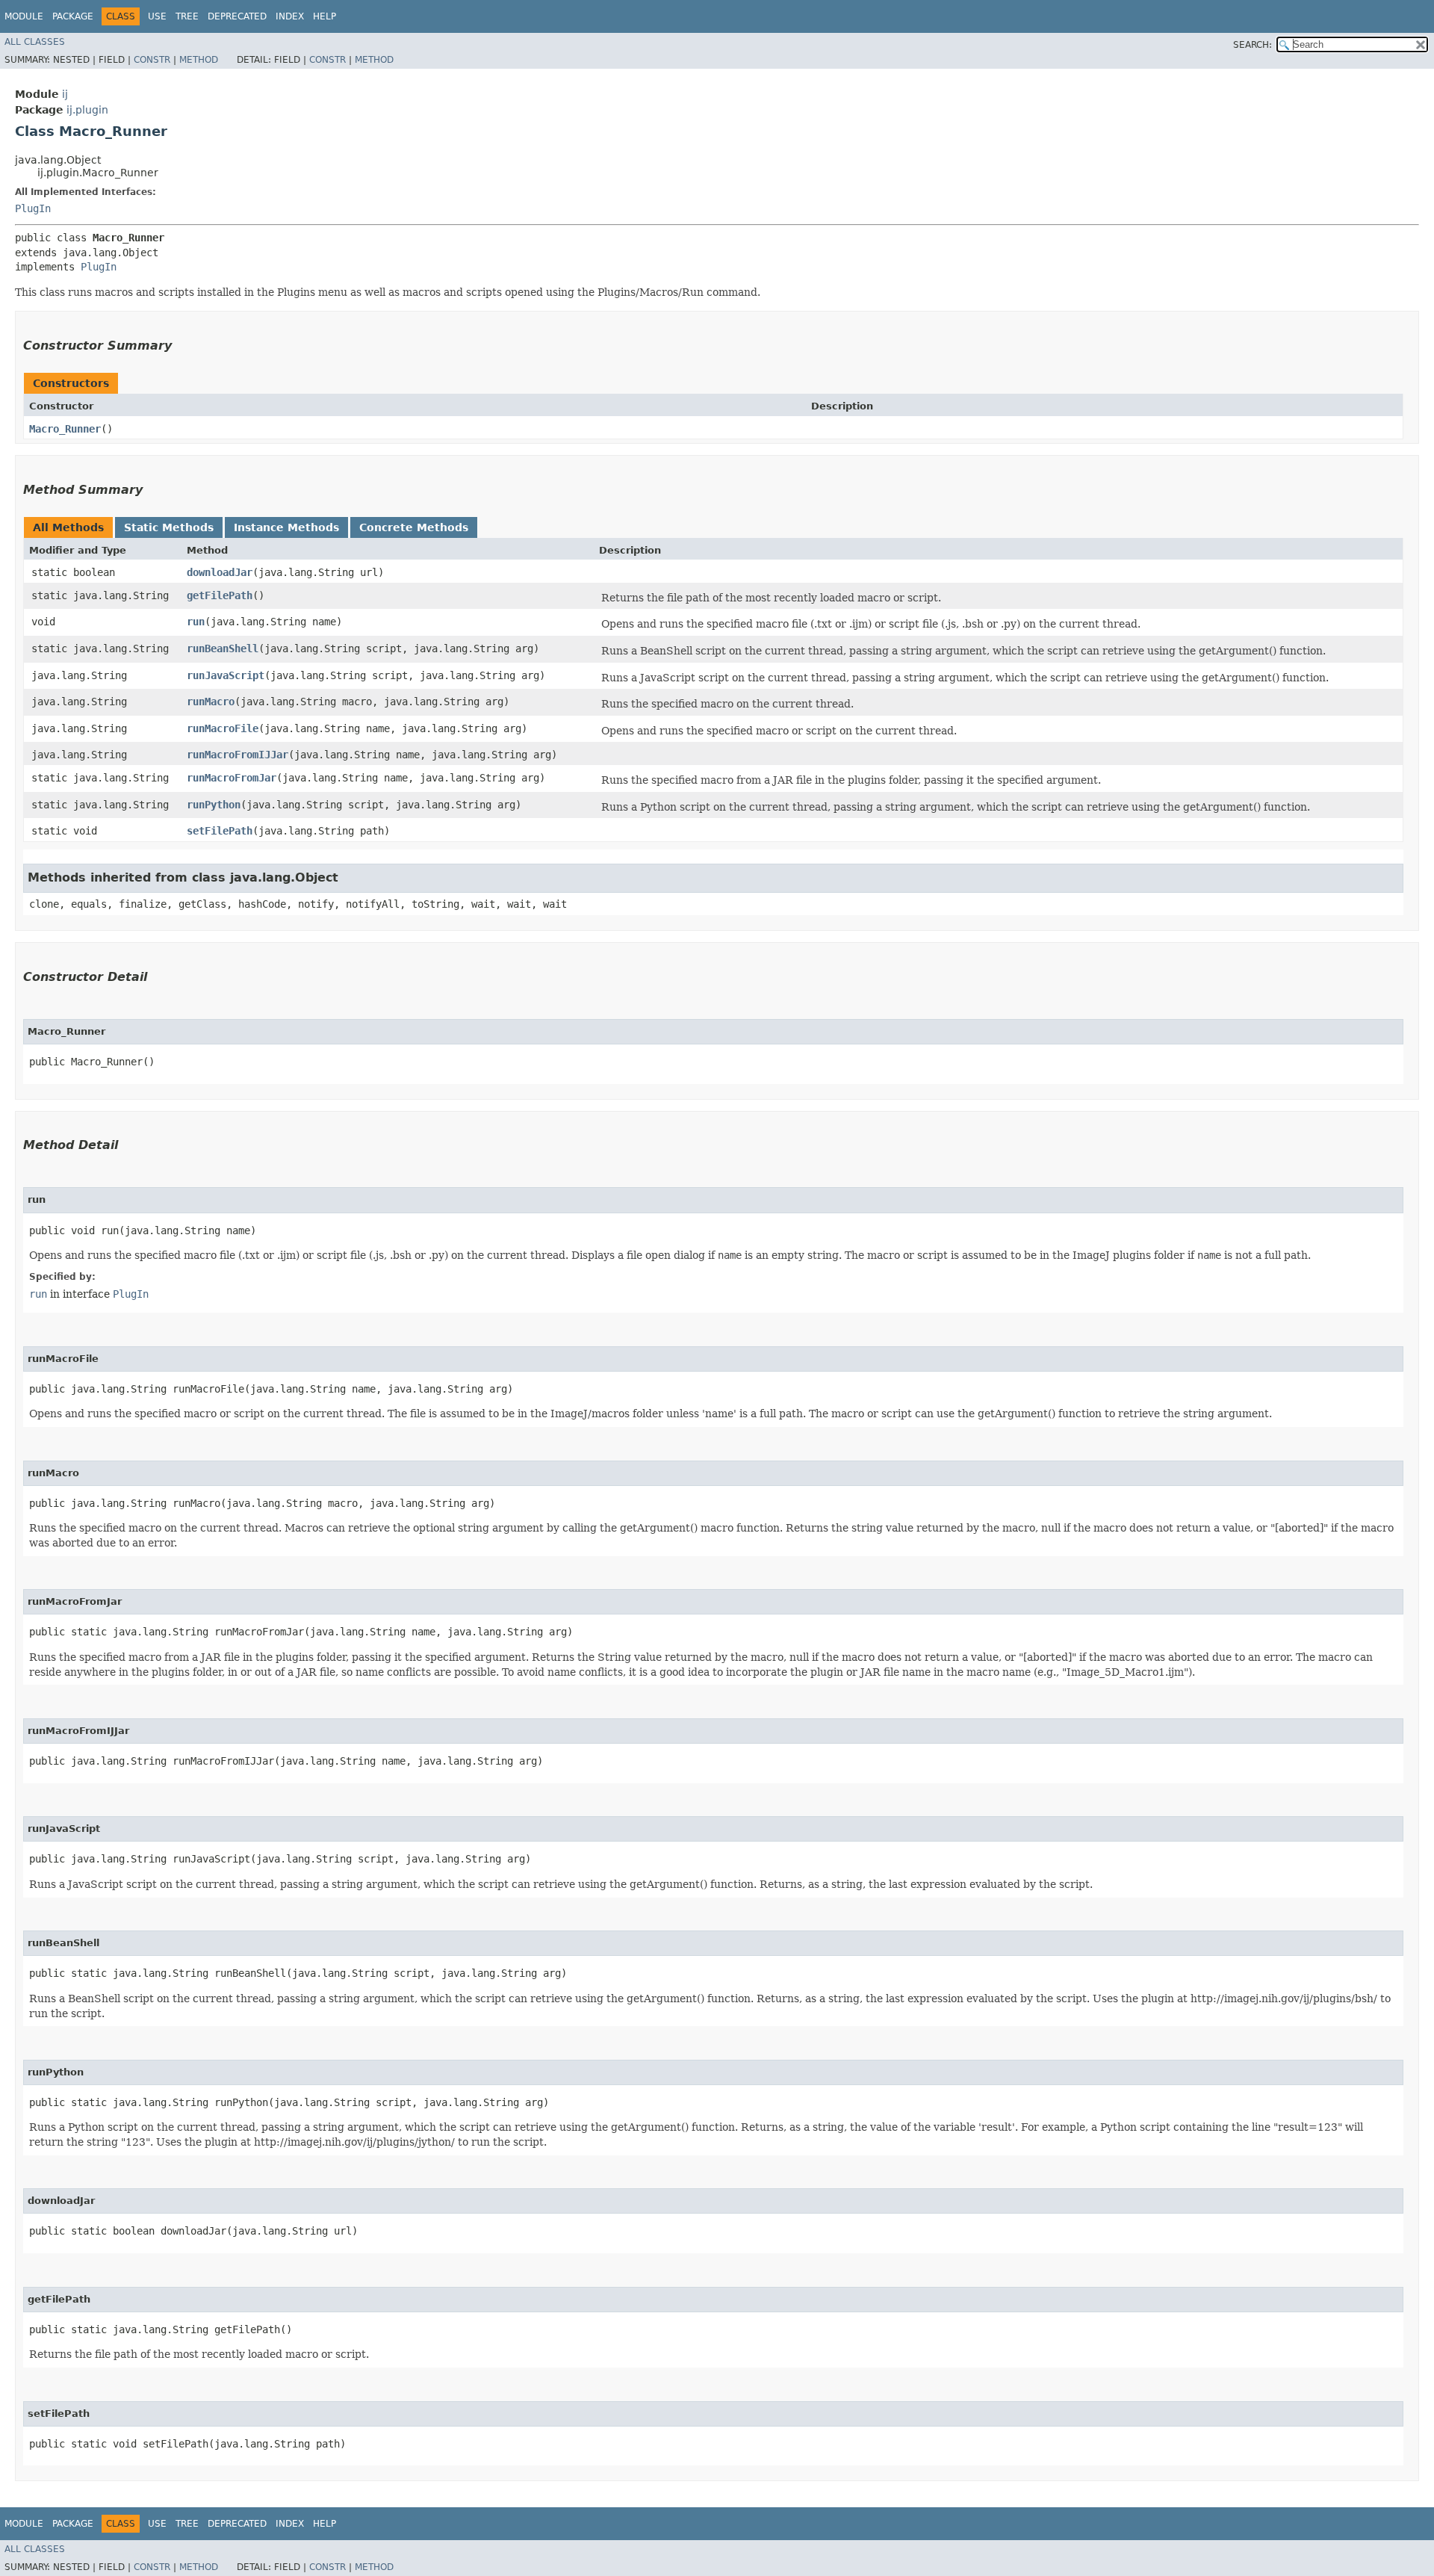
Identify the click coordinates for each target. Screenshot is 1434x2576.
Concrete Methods (414, 527)
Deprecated (237, 16)
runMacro (211, 702)
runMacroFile (223, 728)
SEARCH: (1253, 45)
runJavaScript (226, 675)
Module (24, 16)
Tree (187, 16)
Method (199, 60)
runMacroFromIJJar (238, 755)
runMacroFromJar (232, 778)
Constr (152, 60)
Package (73, 16)
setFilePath (220, 831)
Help (325, 16)
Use (157, 16)
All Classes (35, 42)
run (196, 622)
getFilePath (220, 595)
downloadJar (220, 572)
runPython (214, 805)
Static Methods (169, 527)
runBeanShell (223, 648)
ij (65, 94)
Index (290, 16)
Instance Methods (286, 527)
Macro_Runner (65, 429)
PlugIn (33, 208)
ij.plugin (87, 110)
